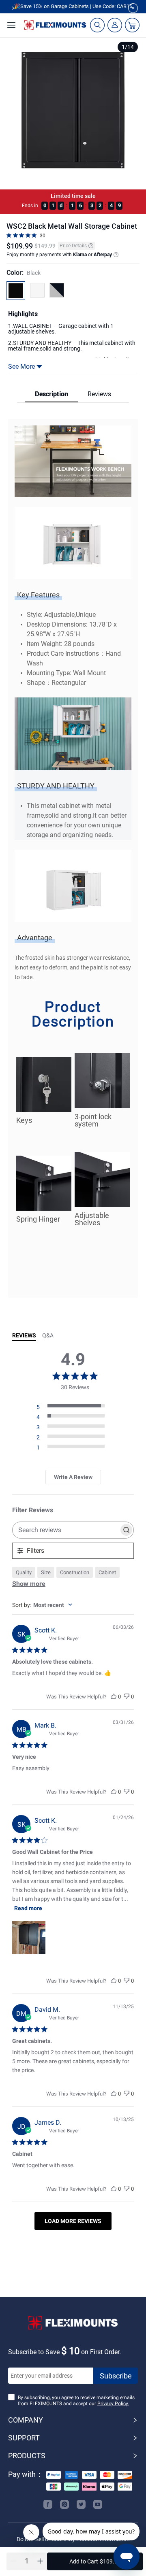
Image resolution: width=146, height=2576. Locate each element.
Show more (29, 1584)
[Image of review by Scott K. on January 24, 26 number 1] (29, 1938)
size (46, 1572)
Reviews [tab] (24, 1335)
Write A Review (73, 1477)
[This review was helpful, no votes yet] (114, 1697)
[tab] (52, 394)
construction (75, 1572)
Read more (28, 1908)
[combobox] (73, 1605)
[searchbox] (66, 1530)
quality (24, 1572)
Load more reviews (73, 2221)
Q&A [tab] (48, 1335)
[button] (29, 2559)
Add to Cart (95, 2561)
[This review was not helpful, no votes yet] (127, 1697)
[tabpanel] (73, 862)
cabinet (107, 1572)
